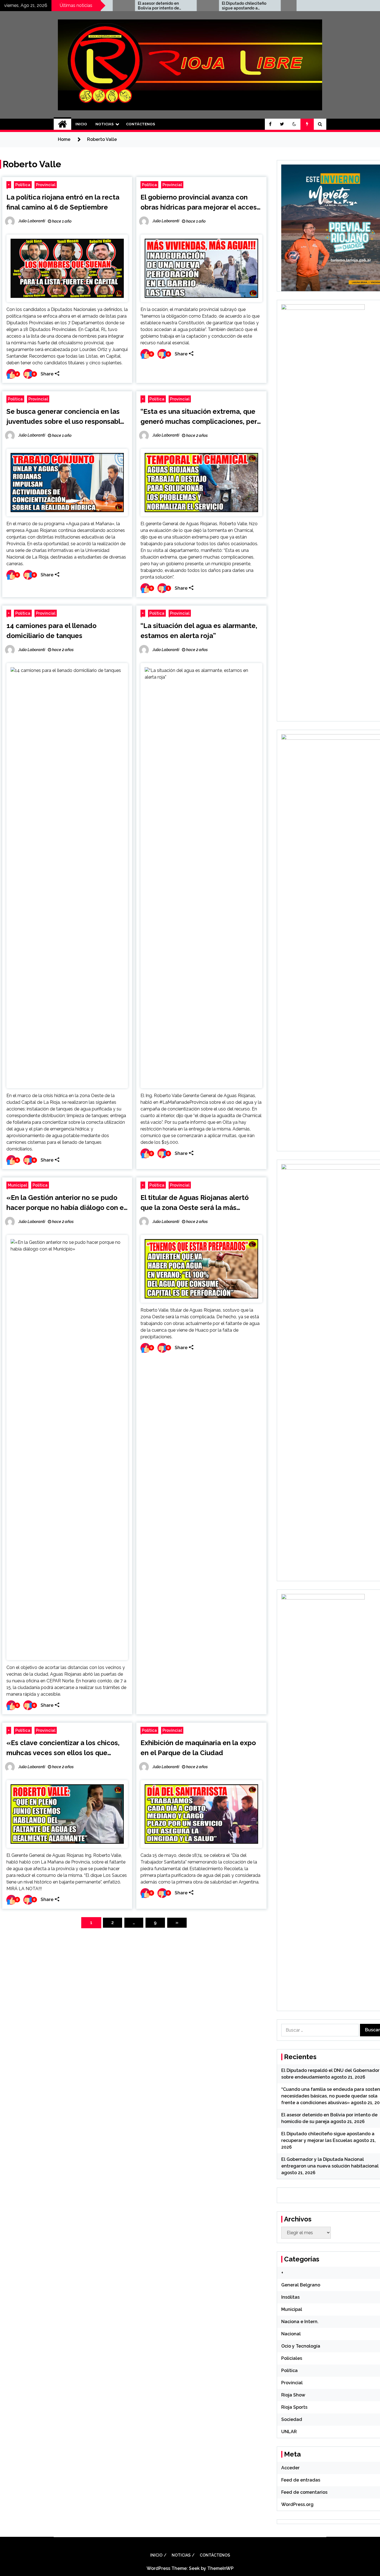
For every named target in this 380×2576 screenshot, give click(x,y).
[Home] (62, 124)
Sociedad (292, 2419)
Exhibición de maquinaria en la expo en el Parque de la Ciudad (198, 1748)
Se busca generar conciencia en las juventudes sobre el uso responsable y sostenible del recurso (66, 417)
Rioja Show (293, 2395)
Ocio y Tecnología (301, 2346)
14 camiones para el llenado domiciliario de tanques (51, 631)
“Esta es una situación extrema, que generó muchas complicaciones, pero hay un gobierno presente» (201, 417)
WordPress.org (297, 2504)
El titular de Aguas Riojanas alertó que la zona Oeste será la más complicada (195, 1203)
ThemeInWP (220, 2568)
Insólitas (290, 2297)
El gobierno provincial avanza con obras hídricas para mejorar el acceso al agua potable (201, 203)
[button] (294, 124)
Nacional (291, 2334)
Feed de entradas (301, 2480)
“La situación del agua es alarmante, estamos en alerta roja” (199, 631)
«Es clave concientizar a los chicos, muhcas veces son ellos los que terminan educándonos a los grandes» (63, 1748)
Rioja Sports (294, 2407)
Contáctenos (140, 124)
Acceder (290, 2468)
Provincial (46, 185)
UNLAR (289, 2432)
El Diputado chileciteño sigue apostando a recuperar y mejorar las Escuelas (180, 6)
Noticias (104, 124)
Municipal (17, 1185)
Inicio (81, 124)
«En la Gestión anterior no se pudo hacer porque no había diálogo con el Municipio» (66, 1203)
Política (23, 185)
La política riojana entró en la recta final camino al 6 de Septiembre (63, 202)
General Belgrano (301, 2285)
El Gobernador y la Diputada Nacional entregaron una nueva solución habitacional (263, 6)
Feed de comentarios (304, 2492)
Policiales (292, 2358)
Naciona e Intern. (300, 2322)
